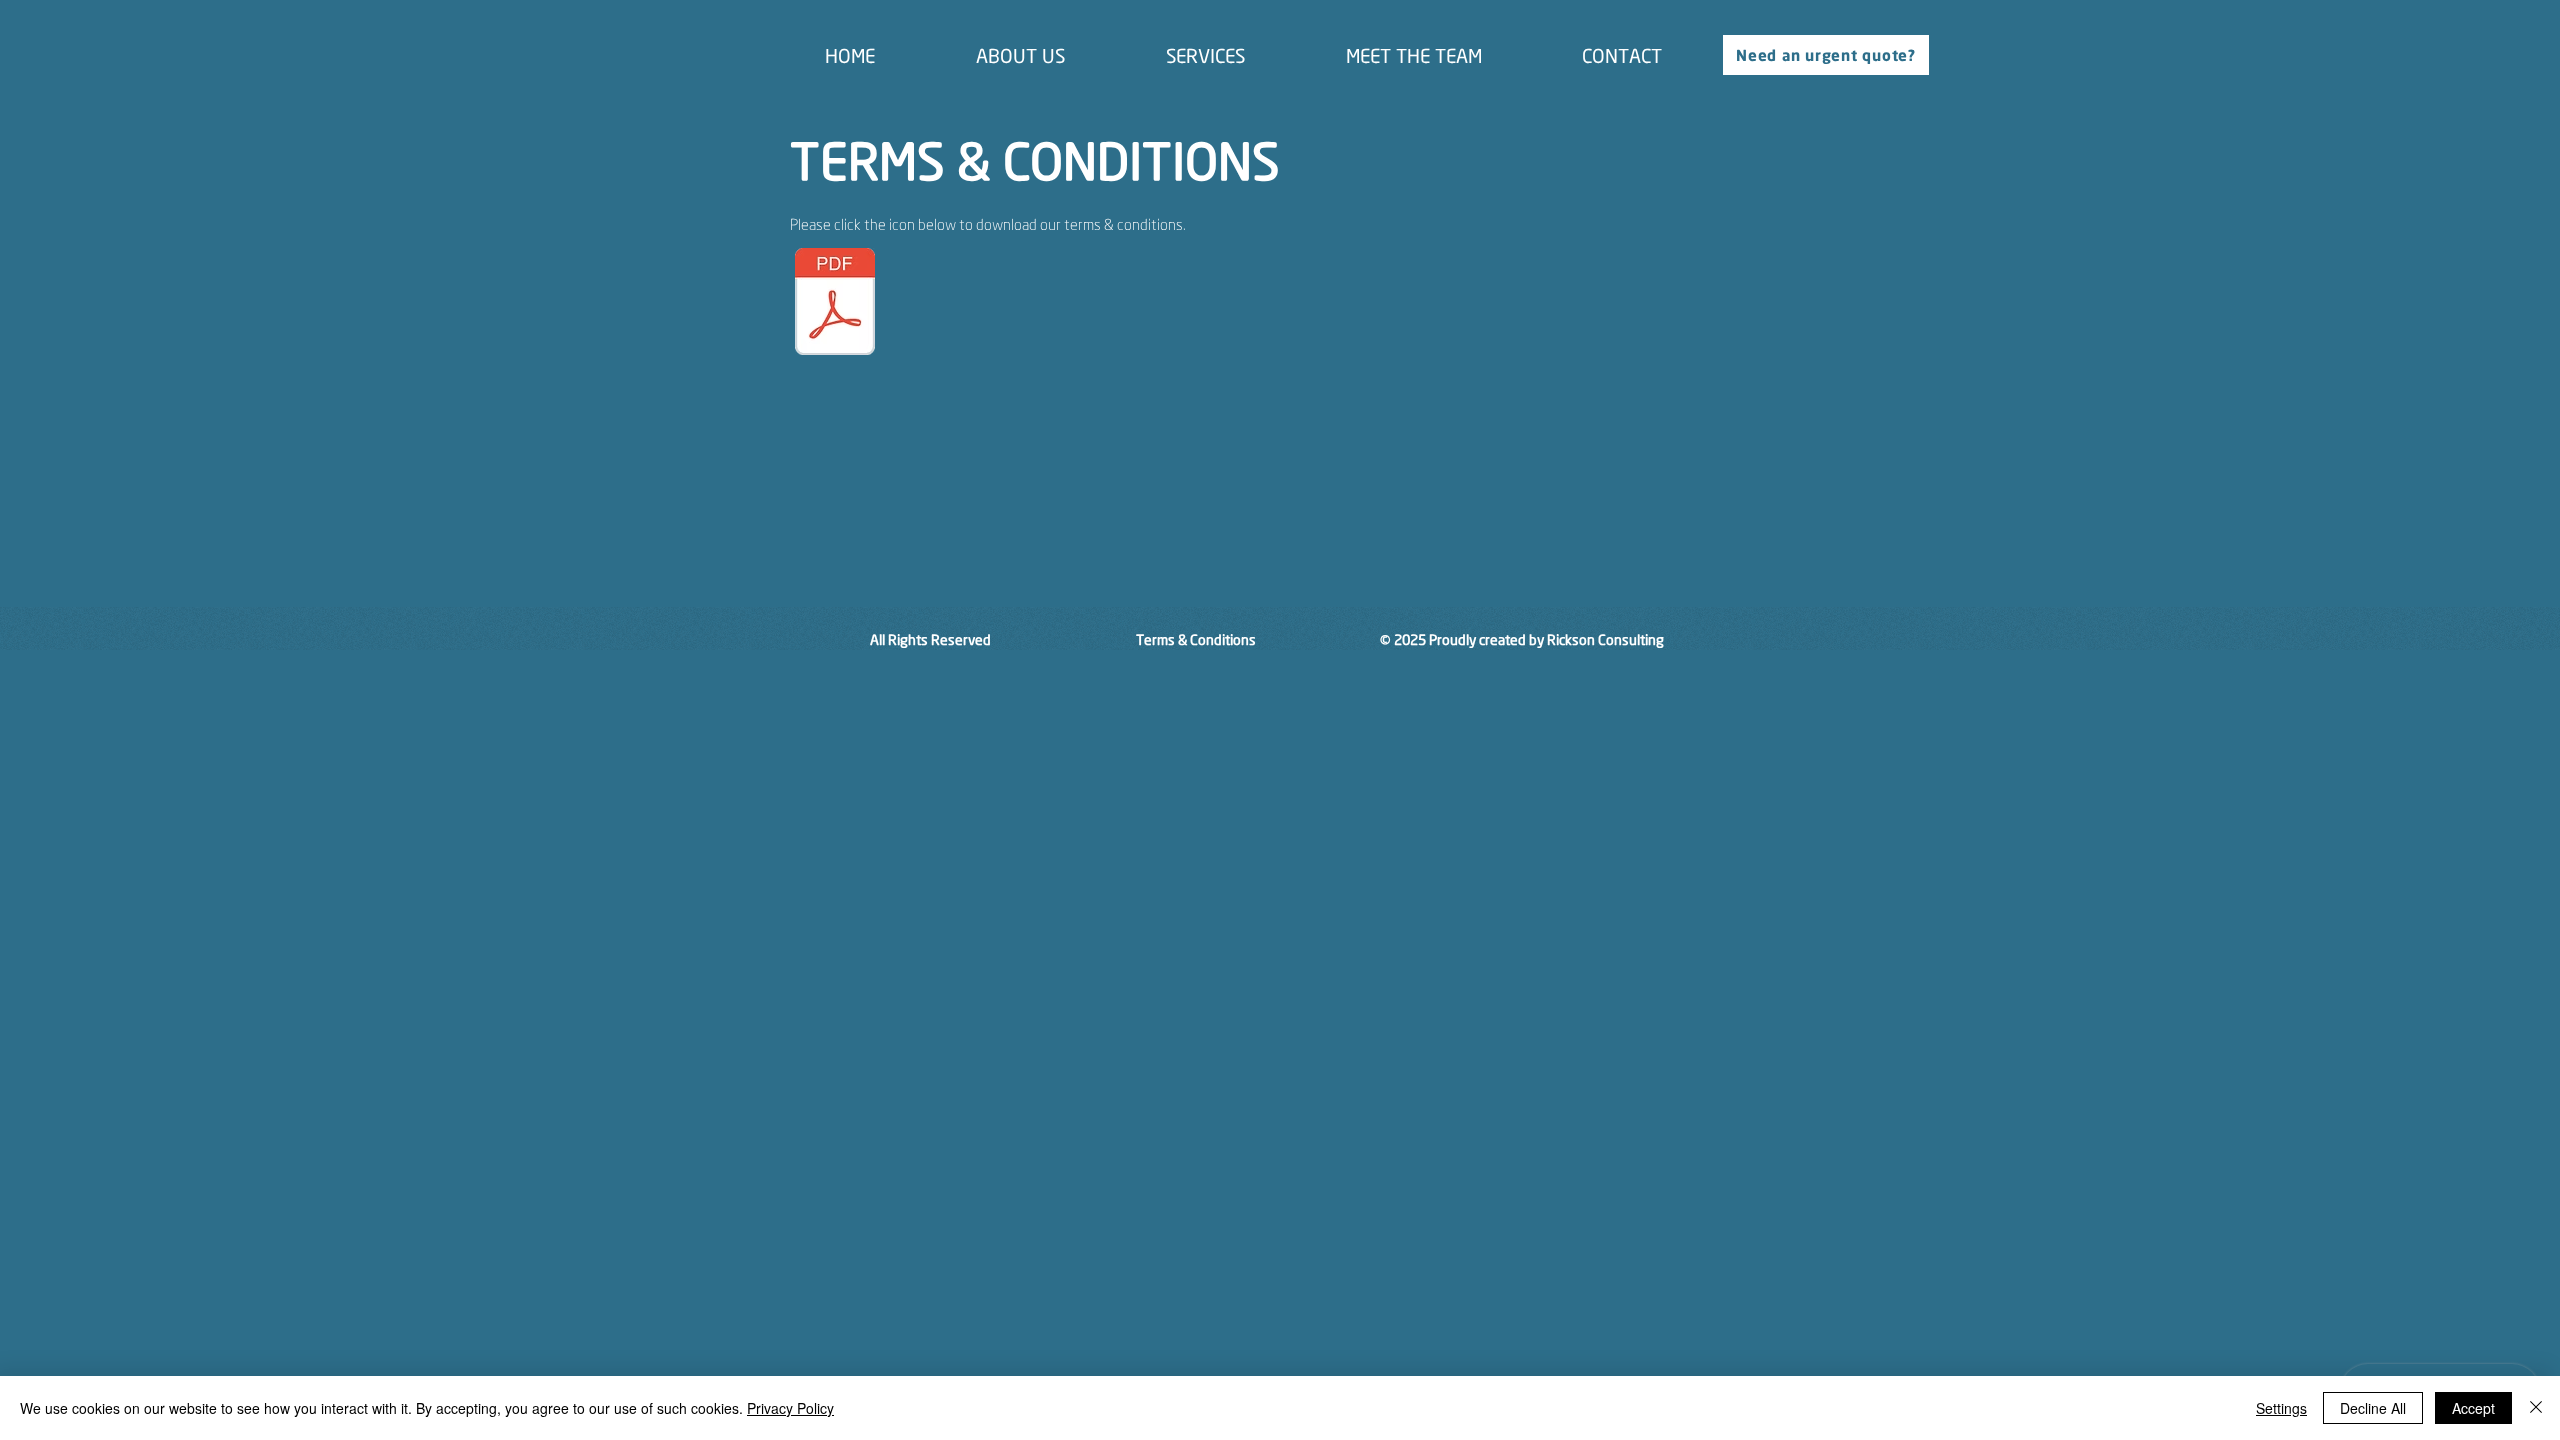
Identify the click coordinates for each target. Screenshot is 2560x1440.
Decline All (2373, 1408)
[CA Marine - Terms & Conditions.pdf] (835, 304)
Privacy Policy (790, 1408)
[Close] (2536, 1408)
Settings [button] (2281, 1408)
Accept (2473, 1408)
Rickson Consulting (1605, 639)
